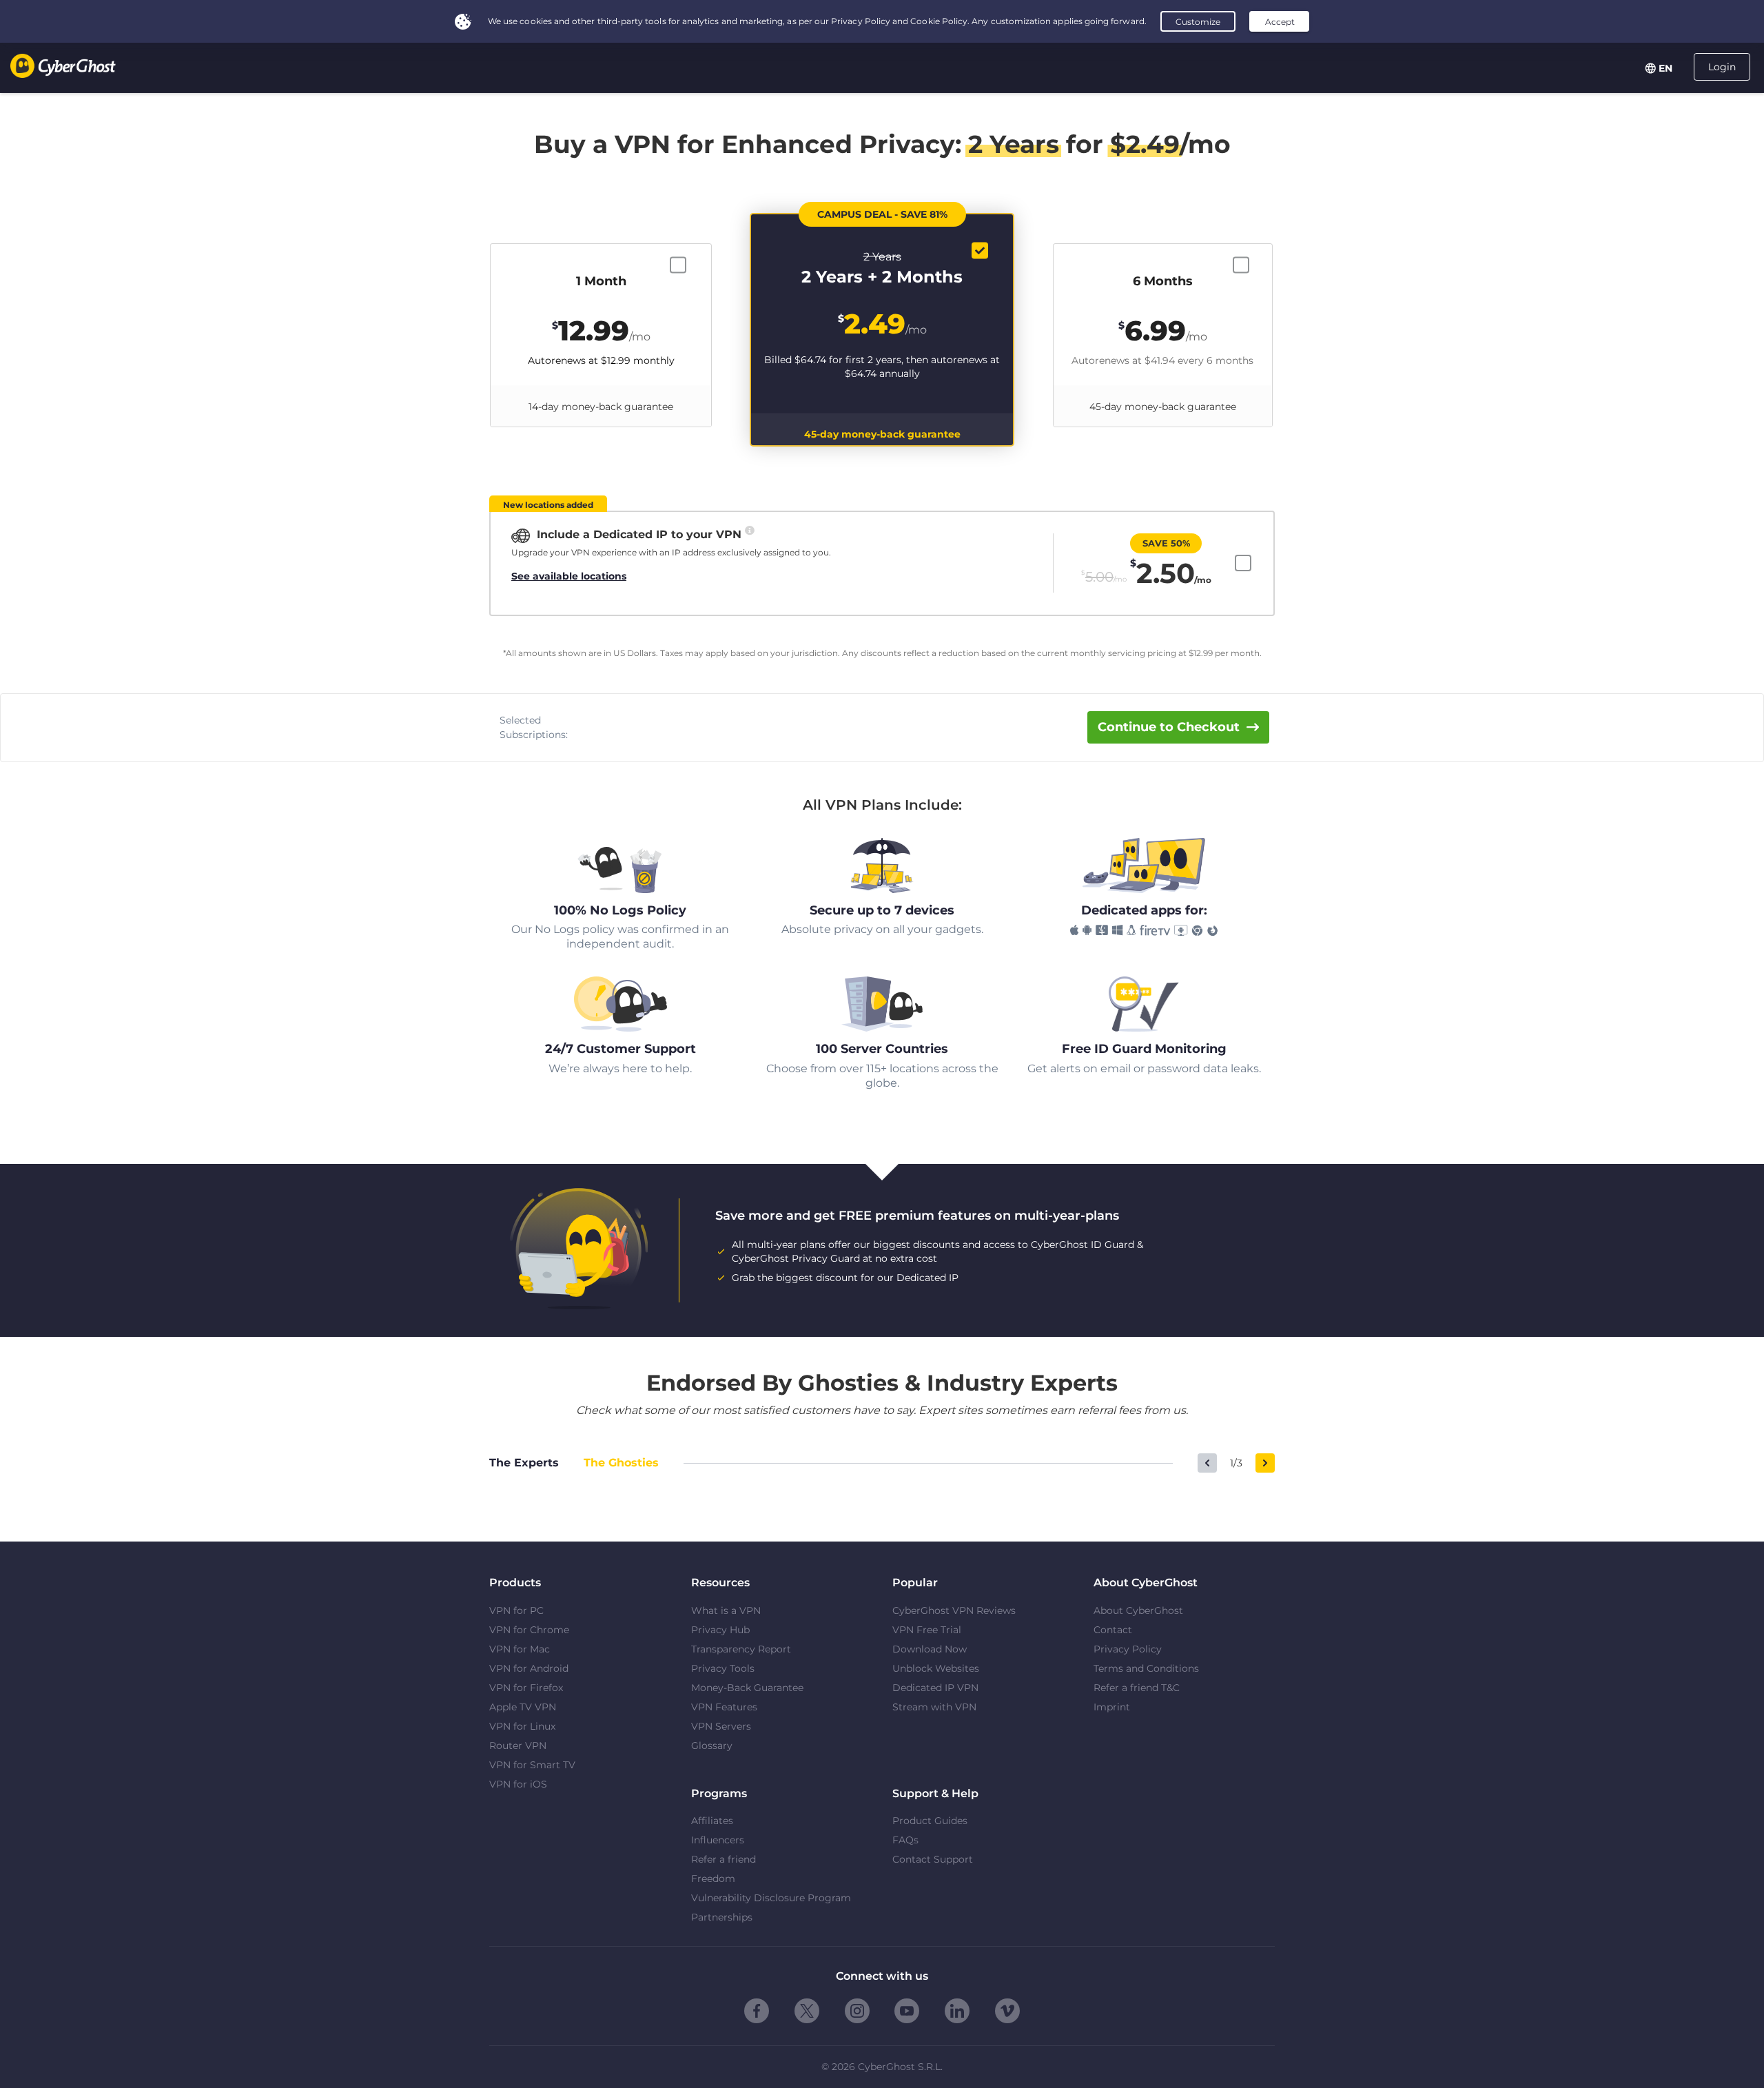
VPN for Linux (522, 1726)
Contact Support (933, 1859)
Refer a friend (724, 1859)
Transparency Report (741, 1649)
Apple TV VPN (523, 1707)
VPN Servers (721, 1726)
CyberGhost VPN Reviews (954, 1610)
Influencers (718, 1840)
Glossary (712, 1746)
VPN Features (724, 1707)
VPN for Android (529, 1668)
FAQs (905, 1840)
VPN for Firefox (526, 1688)
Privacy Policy (1128, 1649)
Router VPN (518, 1746)
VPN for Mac (520, 1649)
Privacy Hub (720, 1630)
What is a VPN (726, 1610)
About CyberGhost (1138, 1610)
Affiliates (712, 1821)
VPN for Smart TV (532, 1765)
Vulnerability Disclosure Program (771, 1898)
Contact (1113, 1630)
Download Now (930, 1649)
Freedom (713, 1879)
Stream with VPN (934, 1707)
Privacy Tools (723, 1668)
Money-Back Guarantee (747, 1688)
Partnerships (722, 1917)
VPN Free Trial (927, 1630)
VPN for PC (516, 1610)
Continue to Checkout (1169, 727)
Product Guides (930, 1821)
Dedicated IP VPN (935, 1688)
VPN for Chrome (529, 1630)
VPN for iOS (518, 1784)
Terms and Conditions (1146, 1668)
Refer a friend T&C (1137, 1688)
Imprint (1112, 1707)
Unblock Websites (936, 1668)
